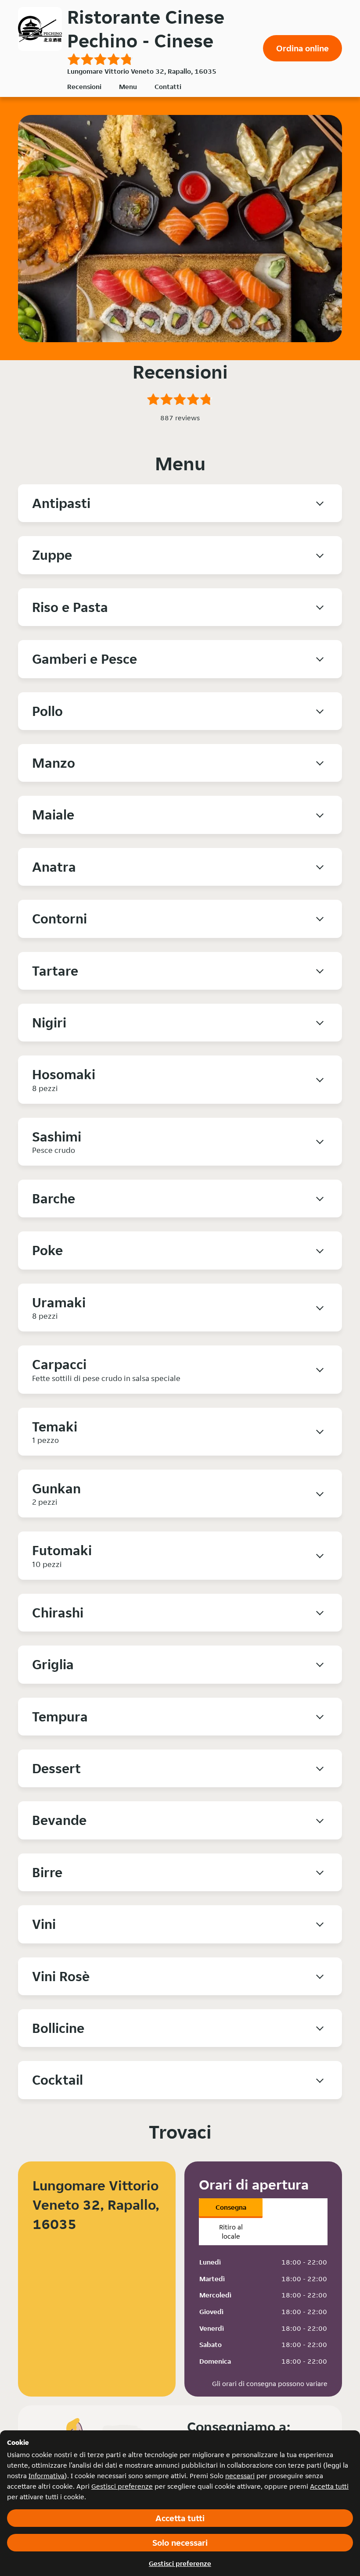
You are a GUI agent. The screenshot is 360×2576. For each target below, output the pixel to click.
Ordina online (302, 48)
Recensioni (84, 87)
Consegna (231, 2207)
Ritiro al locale (231, 2232)
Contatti (168, 87)
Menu (128, 87)
